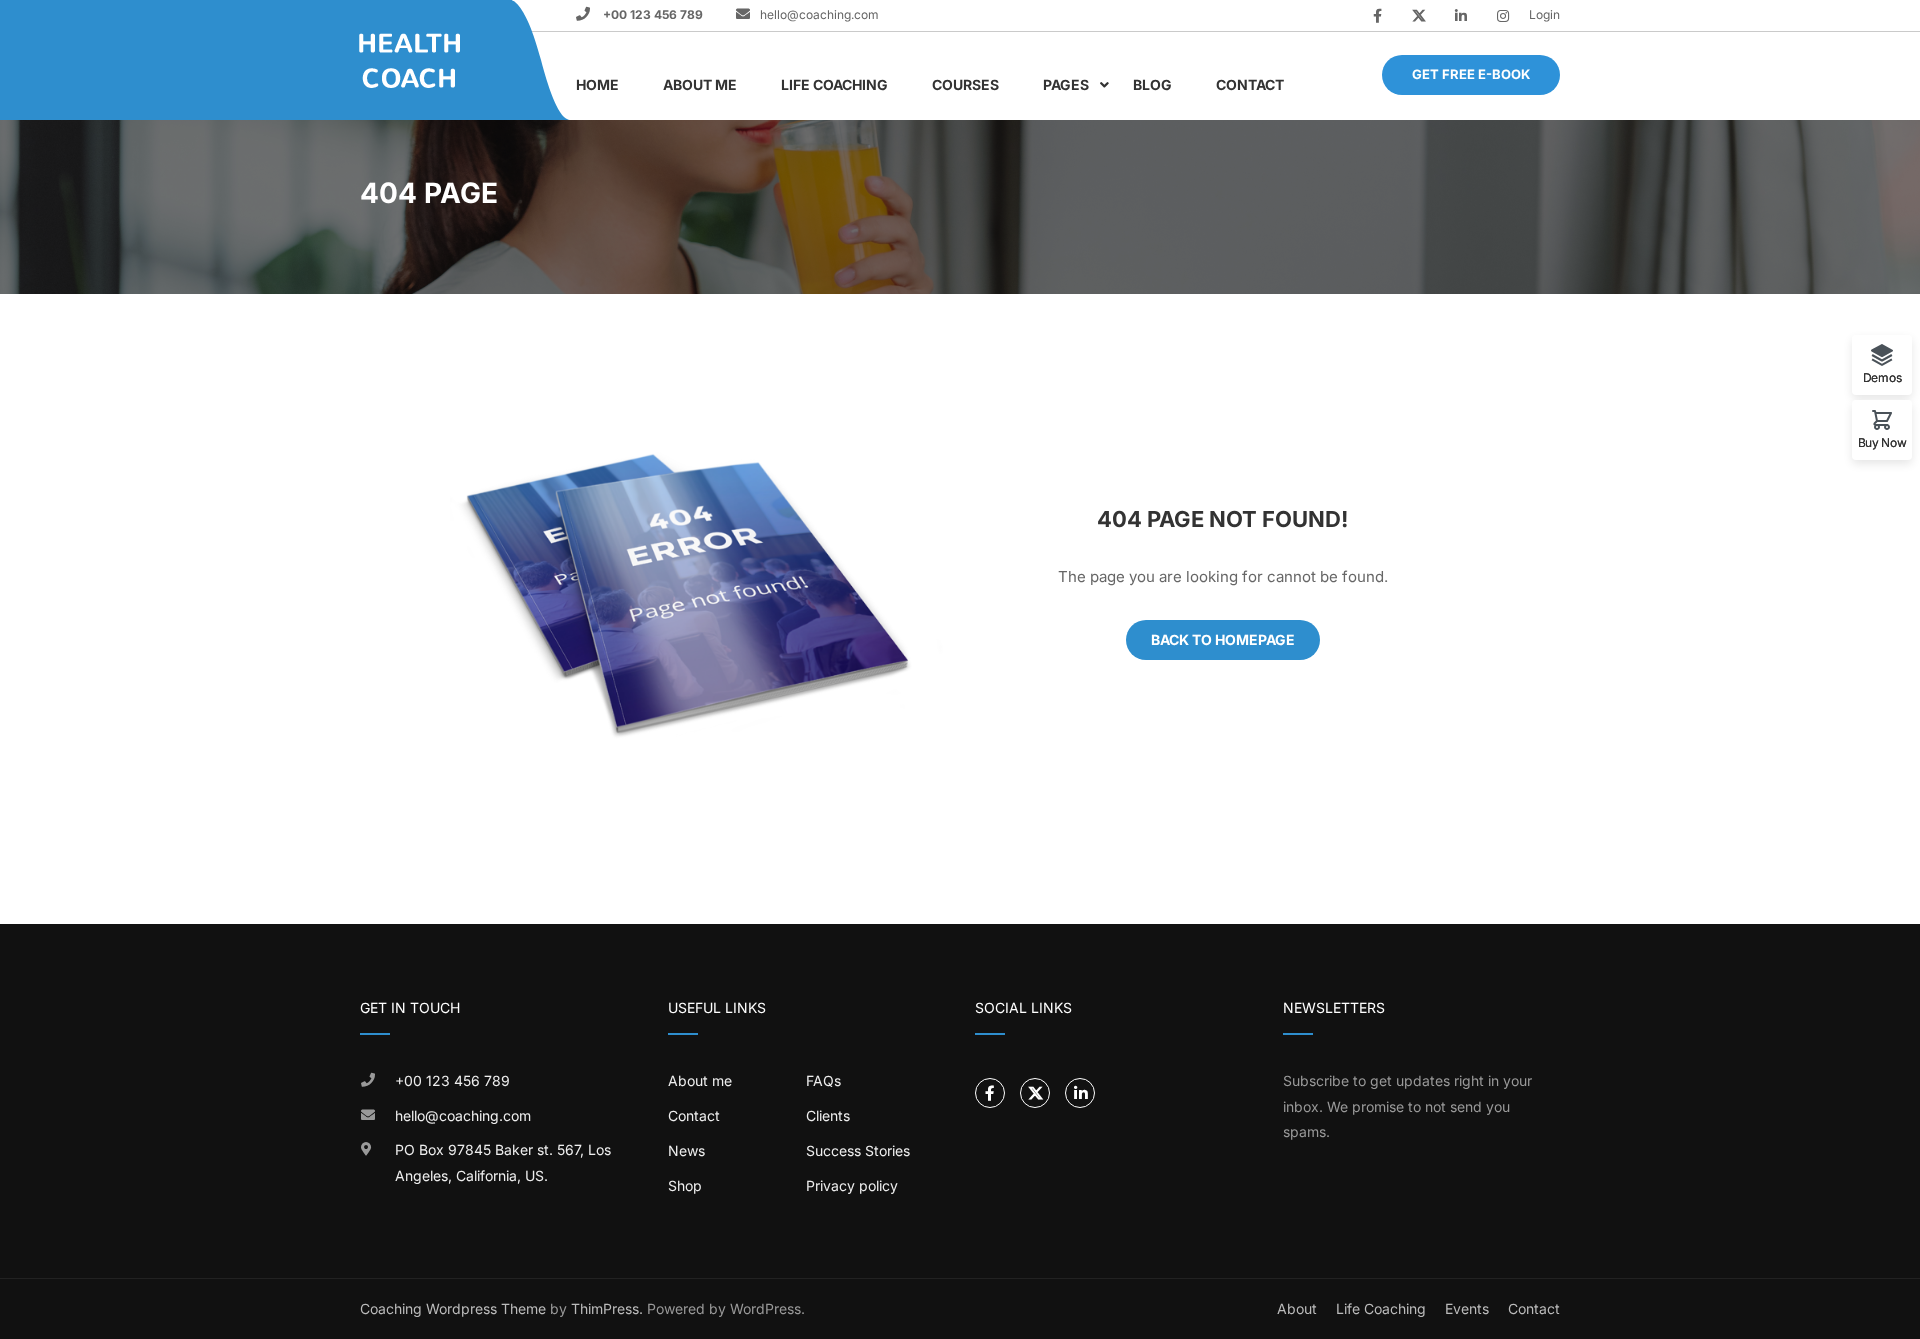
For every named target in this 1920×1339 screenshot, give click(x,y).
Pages (1066, 84)
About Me (700, 84)
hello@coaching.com (819, 14)
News (686, 1150)
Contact (1250, 84)
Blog (1152, 84)
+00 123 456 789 (651, 14)
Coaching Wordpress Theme (453, 1308)
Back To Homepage (1223, 639)
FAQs (823, 1080)
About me (700, 1080)
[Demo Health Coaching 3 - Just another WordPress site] (435, 60)
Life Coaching (834, 84)
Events (1467, 1308)
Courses (965, 84)
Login (1544, 14)
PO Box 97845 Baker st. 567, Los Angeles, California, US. (503, 1162)
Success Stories (858, 1150)
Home (597, 84)
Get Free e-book (1471, 74)
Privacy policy (852, 1185)
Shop (685, 1185)
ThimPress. (607, 1308)
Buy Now (1882, 442)
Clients (828, 1115)
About (1297, 1308)
